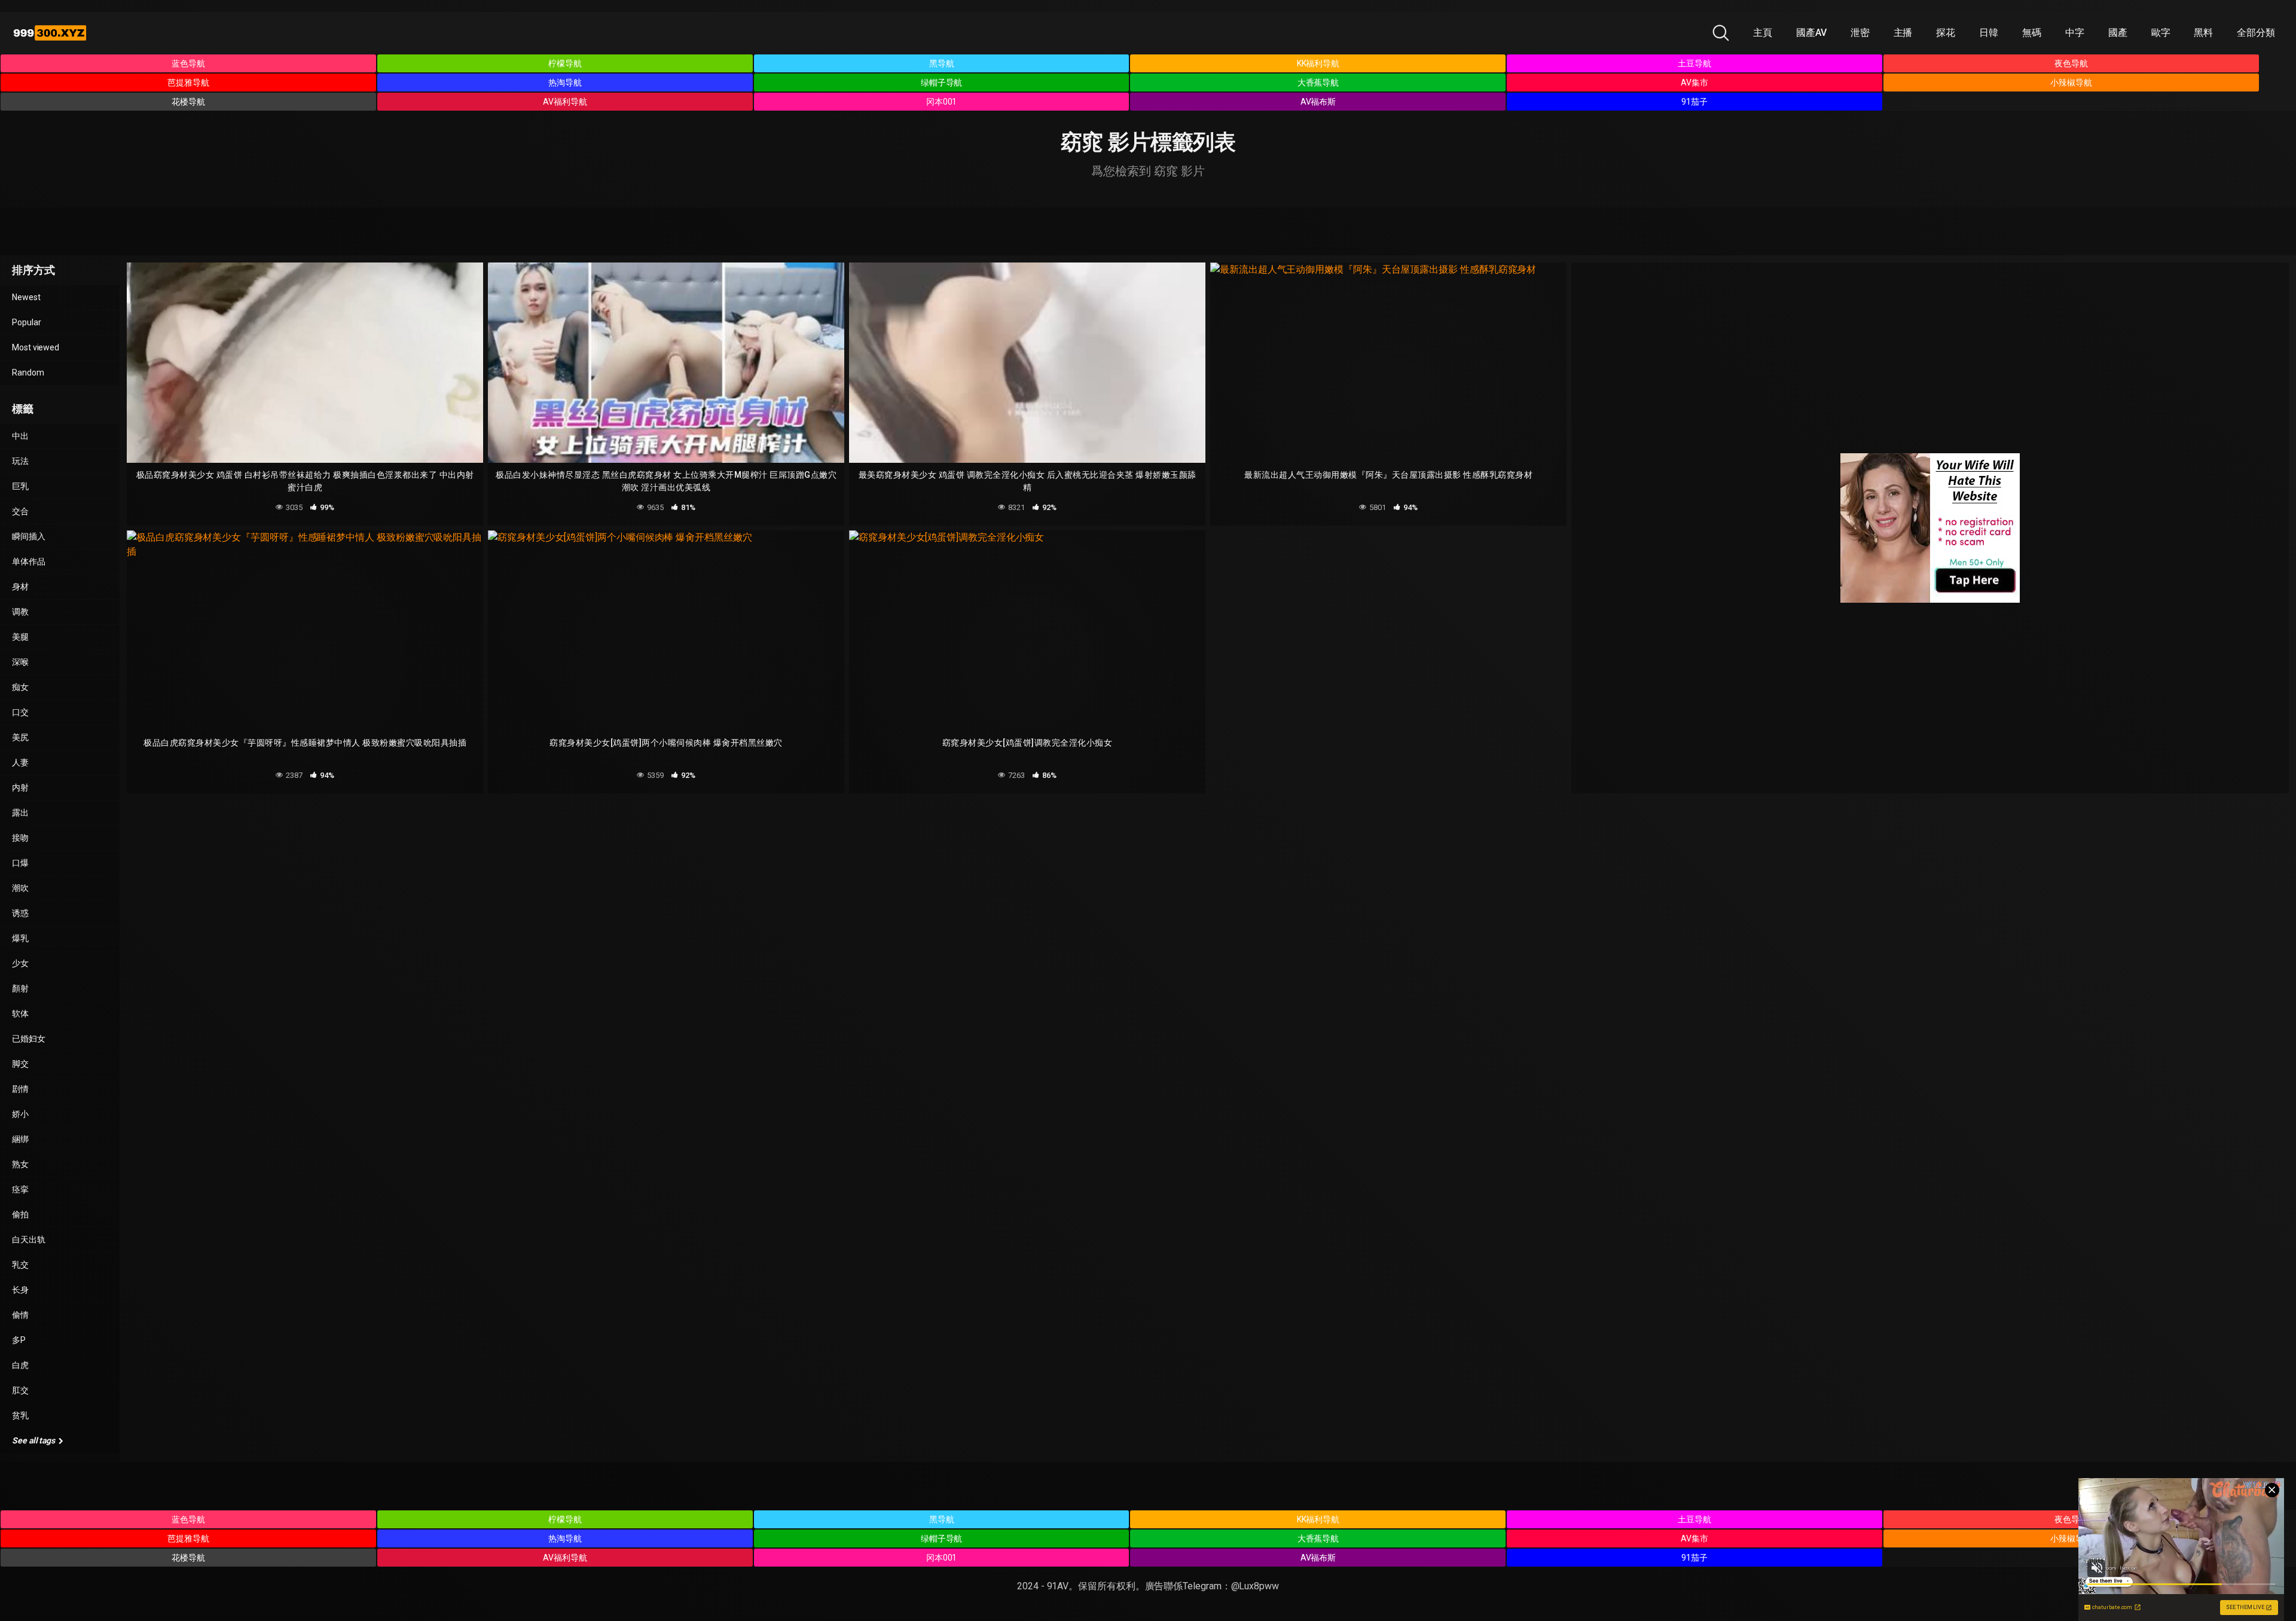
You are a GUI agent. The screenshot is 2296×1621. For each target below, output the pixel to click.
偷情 (20, 1315)
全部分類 (2256, 33)
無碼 (2032, 33)
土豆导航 (1694, 63)
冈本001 (942, 102)
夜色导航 (2071, 63)
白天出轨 (29, 1240)
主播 (1903, 33)
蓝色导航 (188, 63)
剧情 (20, 1089)
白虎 (20, 1365)
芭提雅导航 (188, 83)
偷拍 (20, 1214)
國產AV (1811, 33)
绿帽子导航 (942, 83)
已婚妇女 (29, 1039)
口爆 (20, 863)
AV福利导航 (565, 102)
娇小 (20, 1114)
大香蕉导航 (1318, 83)
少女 (20, 963)
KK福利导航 (1318, 63)
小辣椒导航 (2071, 83)
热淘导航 (565, 83)
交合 (20, 511)
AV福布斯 (1318, 102)
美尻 (20, 737)
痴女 (20, 687)
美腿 (20, 637)
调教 (20, 612)
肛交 (20, 1390)
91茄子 (1694, 102)
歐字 (2161, 33)
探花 (1946, 33)
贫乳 (20, 1415)
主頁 (1763, 33)
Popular (26, 322)
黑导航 (942, 63)
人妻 (20, 762)
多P (19, 1340)
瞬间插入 (29, 536)
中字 (2075, 33)
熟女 (20, 1164)
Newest (26, 297)
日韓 (1989, 33)
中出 (20, 436)
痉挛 (20, 1189)
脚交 (20, 1064)
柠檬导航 (565, 63)
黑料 (2203, 33)
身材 (20, 587)
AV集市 (1694, 83)
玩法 (20, 461)
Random (28, 373)
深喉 (20, 662)
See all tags (34, 1440)
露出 (20, 813)
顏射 (20, 988)
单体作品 (29, 561)
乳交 (20, 1265)
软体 (20, 1013)
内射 (20, 787)
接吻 (20, 838)
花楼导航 (188, 102)
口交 (20, 712)
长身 (20, 1290)
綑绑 (20, 1139)
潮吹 (20, 888)
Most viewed (36, 347)
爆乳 (20, 938)
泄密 (1860, 33)
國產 (2118, 33)
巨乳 (20, 486)
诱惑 (20, 913)
